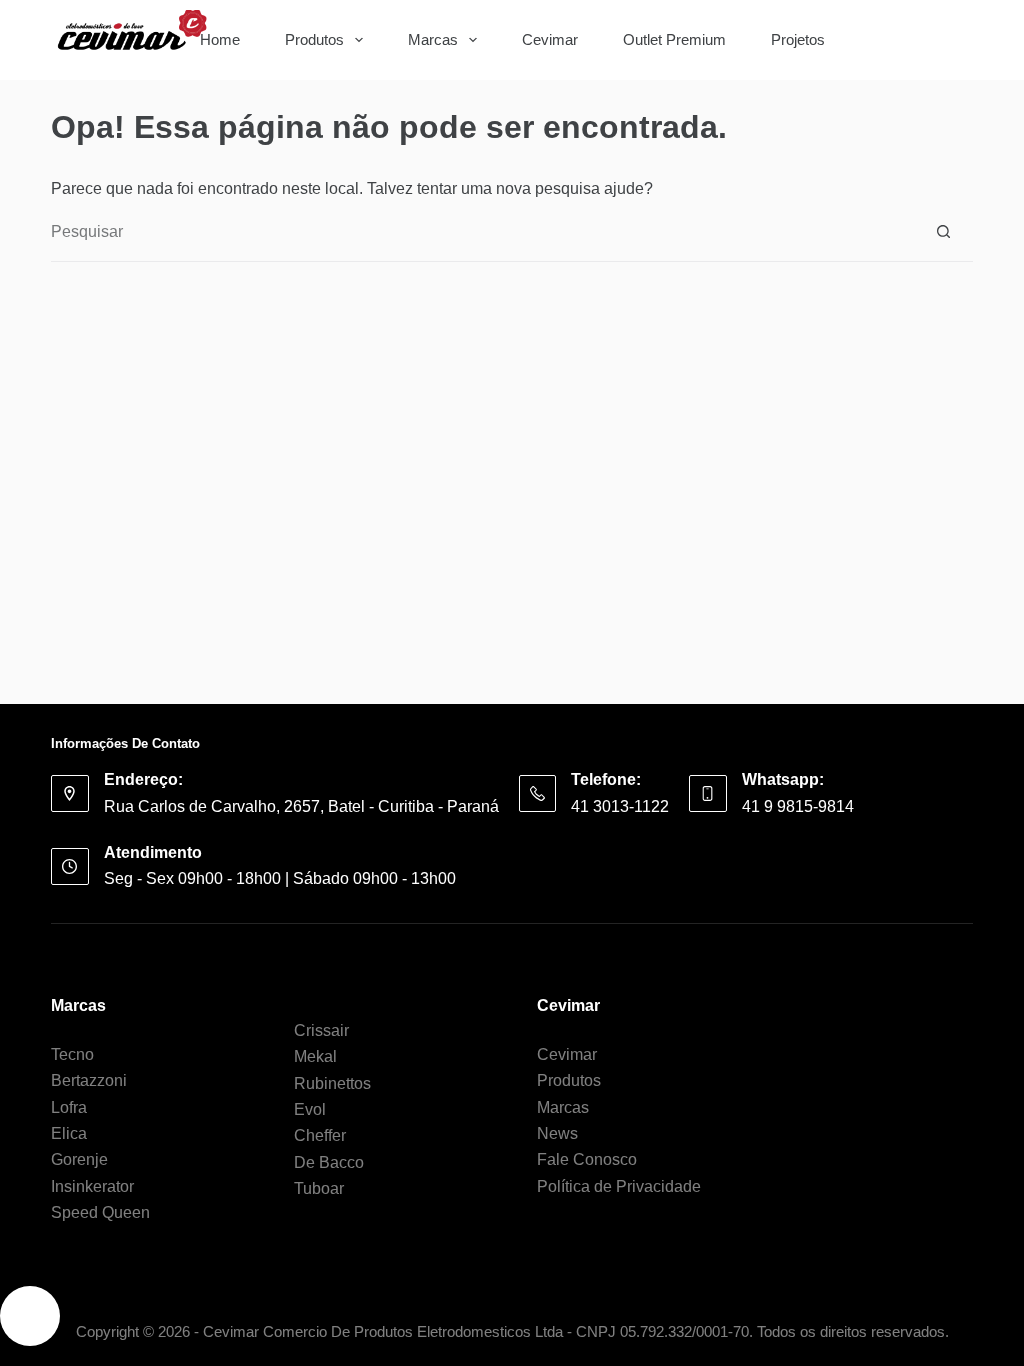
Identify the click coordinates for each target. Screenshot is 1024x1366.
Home (220, 39)
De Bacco (329, 1162)
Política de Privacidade (619, 1186)
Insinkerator (92, 1186)
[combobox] (890, 40)
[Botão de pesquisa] (943, 39)
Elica (69, 1133)
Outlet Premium (674, 39)
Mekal (315, 1056)
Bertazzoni (89, 1080)
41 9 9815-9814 (798, 806)
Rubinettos (332, 1083)
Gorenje (79, 1159)
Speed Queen (100, 1212)
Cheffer (320, 1135)
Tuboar (319, 1188)
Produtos (314, 39)
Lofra (69, 1107)
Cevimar (550, 39)
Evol (310, 1109)
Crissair (321, 1030)
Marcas (433, 39)
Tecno (72, 1054)
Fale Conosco (587, 1159)
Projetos (798, 39)
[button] (30, 1316)
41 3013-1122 (620, 806)
